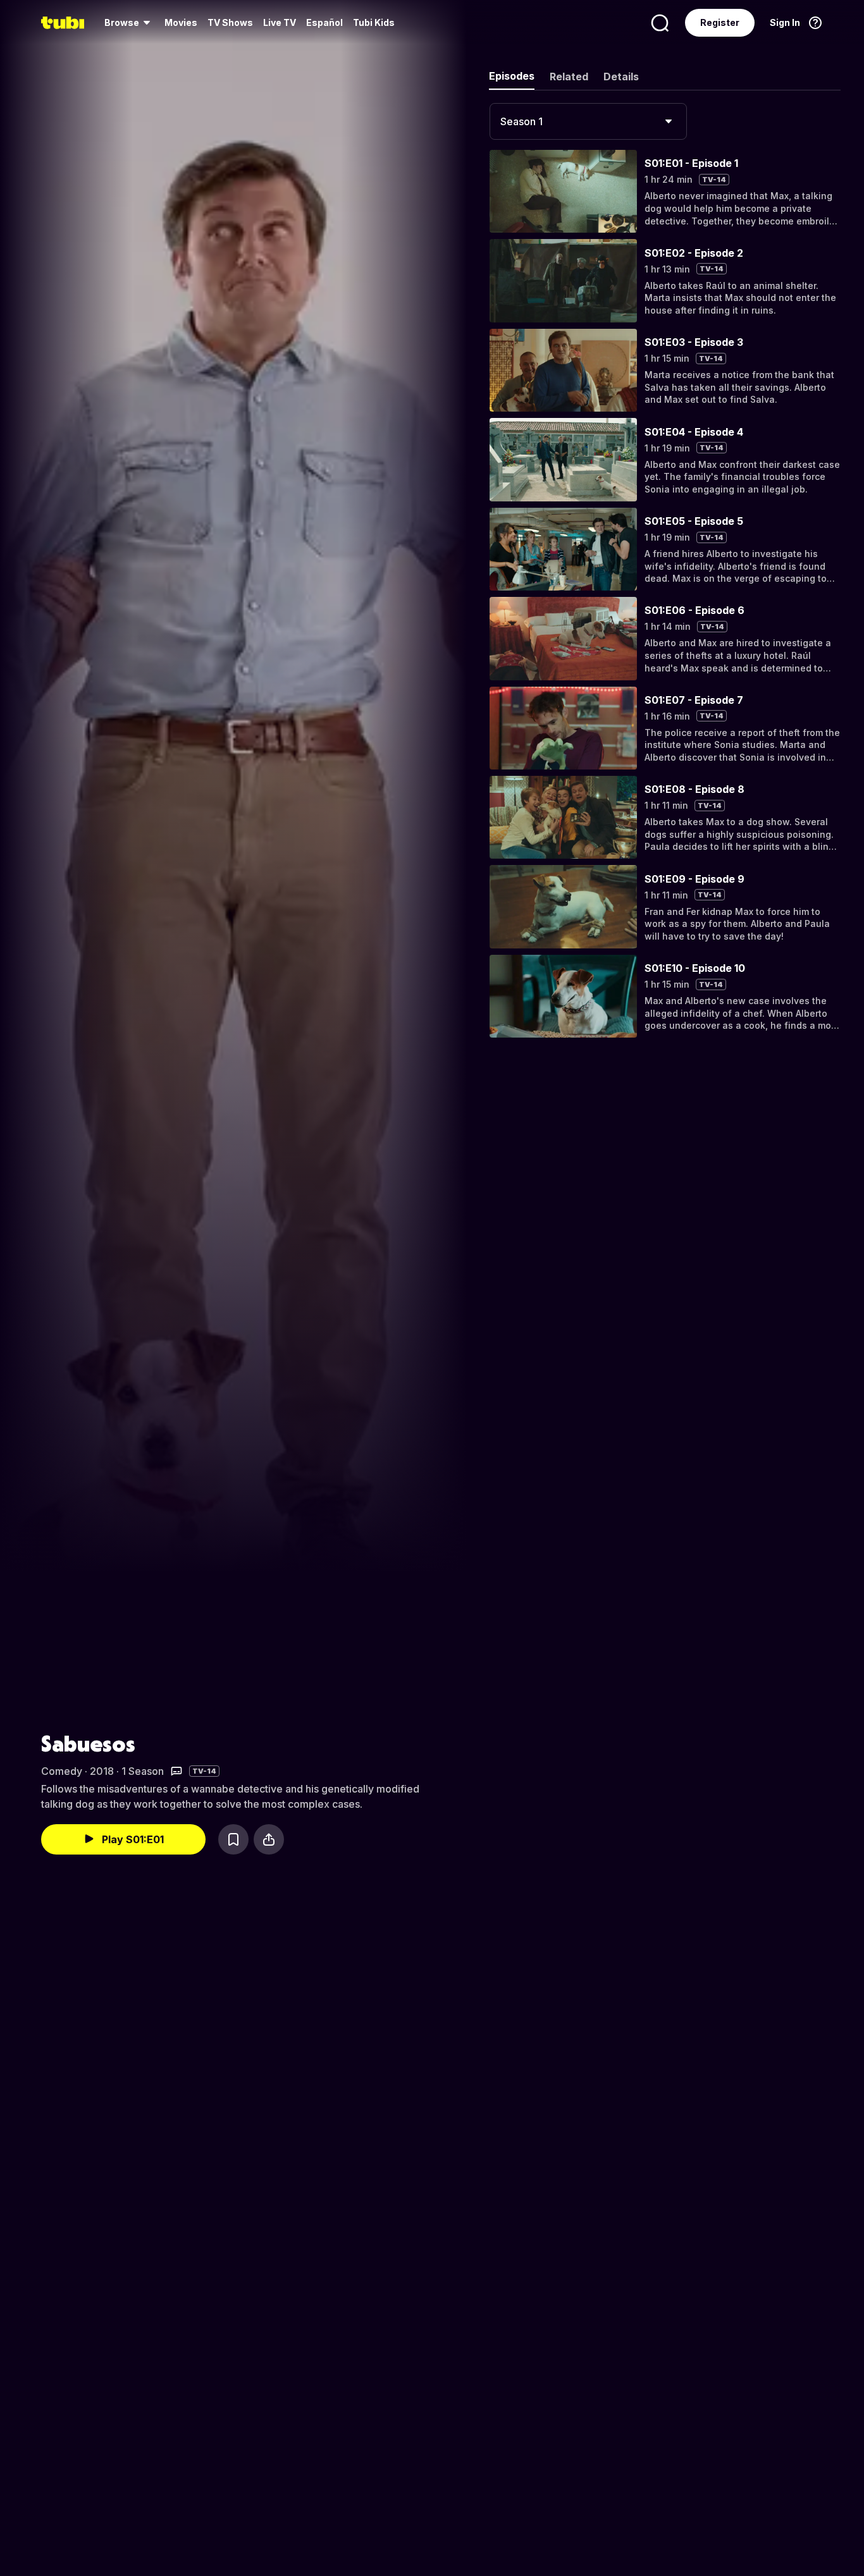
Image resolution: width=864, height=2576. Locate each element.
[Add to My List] (233, 1839)
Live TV (280, 22)
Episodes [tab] (512, 76)
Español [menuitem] (324, 22)
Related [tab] (569, 77)
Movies (181, 22)
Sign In (785, 22)
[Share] (269, 1839)
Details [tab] (621, 77)
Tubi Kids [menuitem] (374, 22)
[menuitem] (129, 23)
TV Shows (230, 22)
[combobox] (588, 121)
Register (720, 22)
